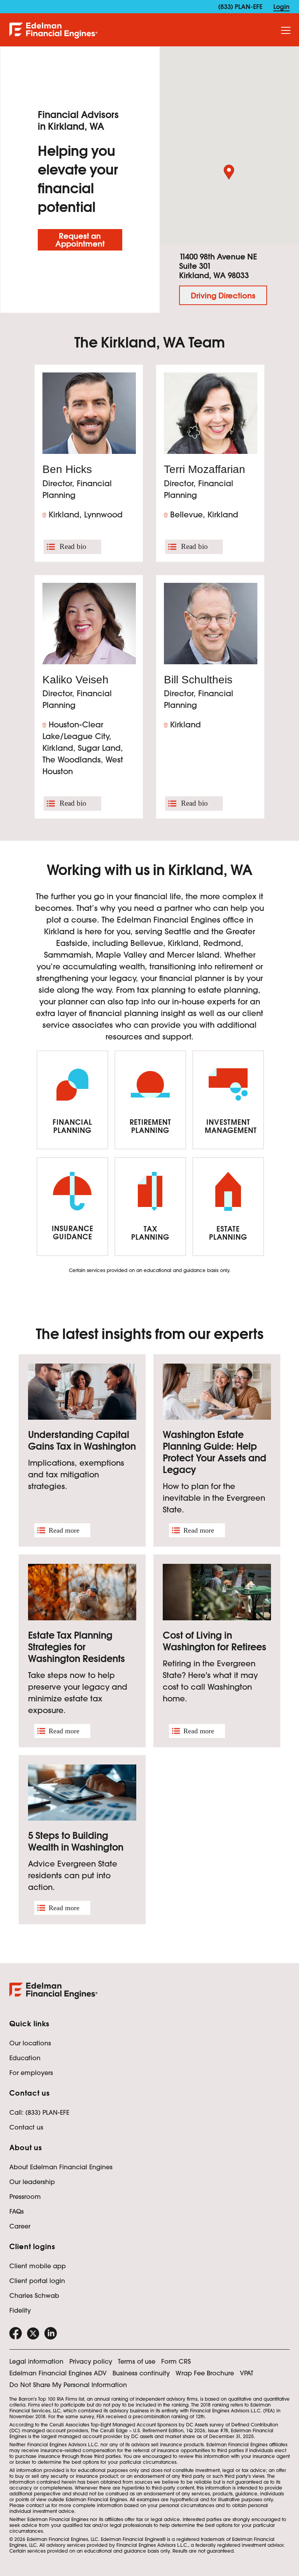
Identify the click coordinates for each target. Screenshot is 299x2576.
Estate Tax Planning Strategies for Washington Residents (77, 1647)
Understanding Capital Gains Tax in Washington (82, 1441)
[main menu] (286, 31)
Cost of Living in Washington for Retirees (215, 1641)
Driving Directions (223, 296)
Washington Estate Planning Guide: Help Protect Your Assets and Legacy (215, 1452)
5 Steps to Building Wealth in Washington (76, 1841)
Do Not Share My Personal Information (68, 2385)
